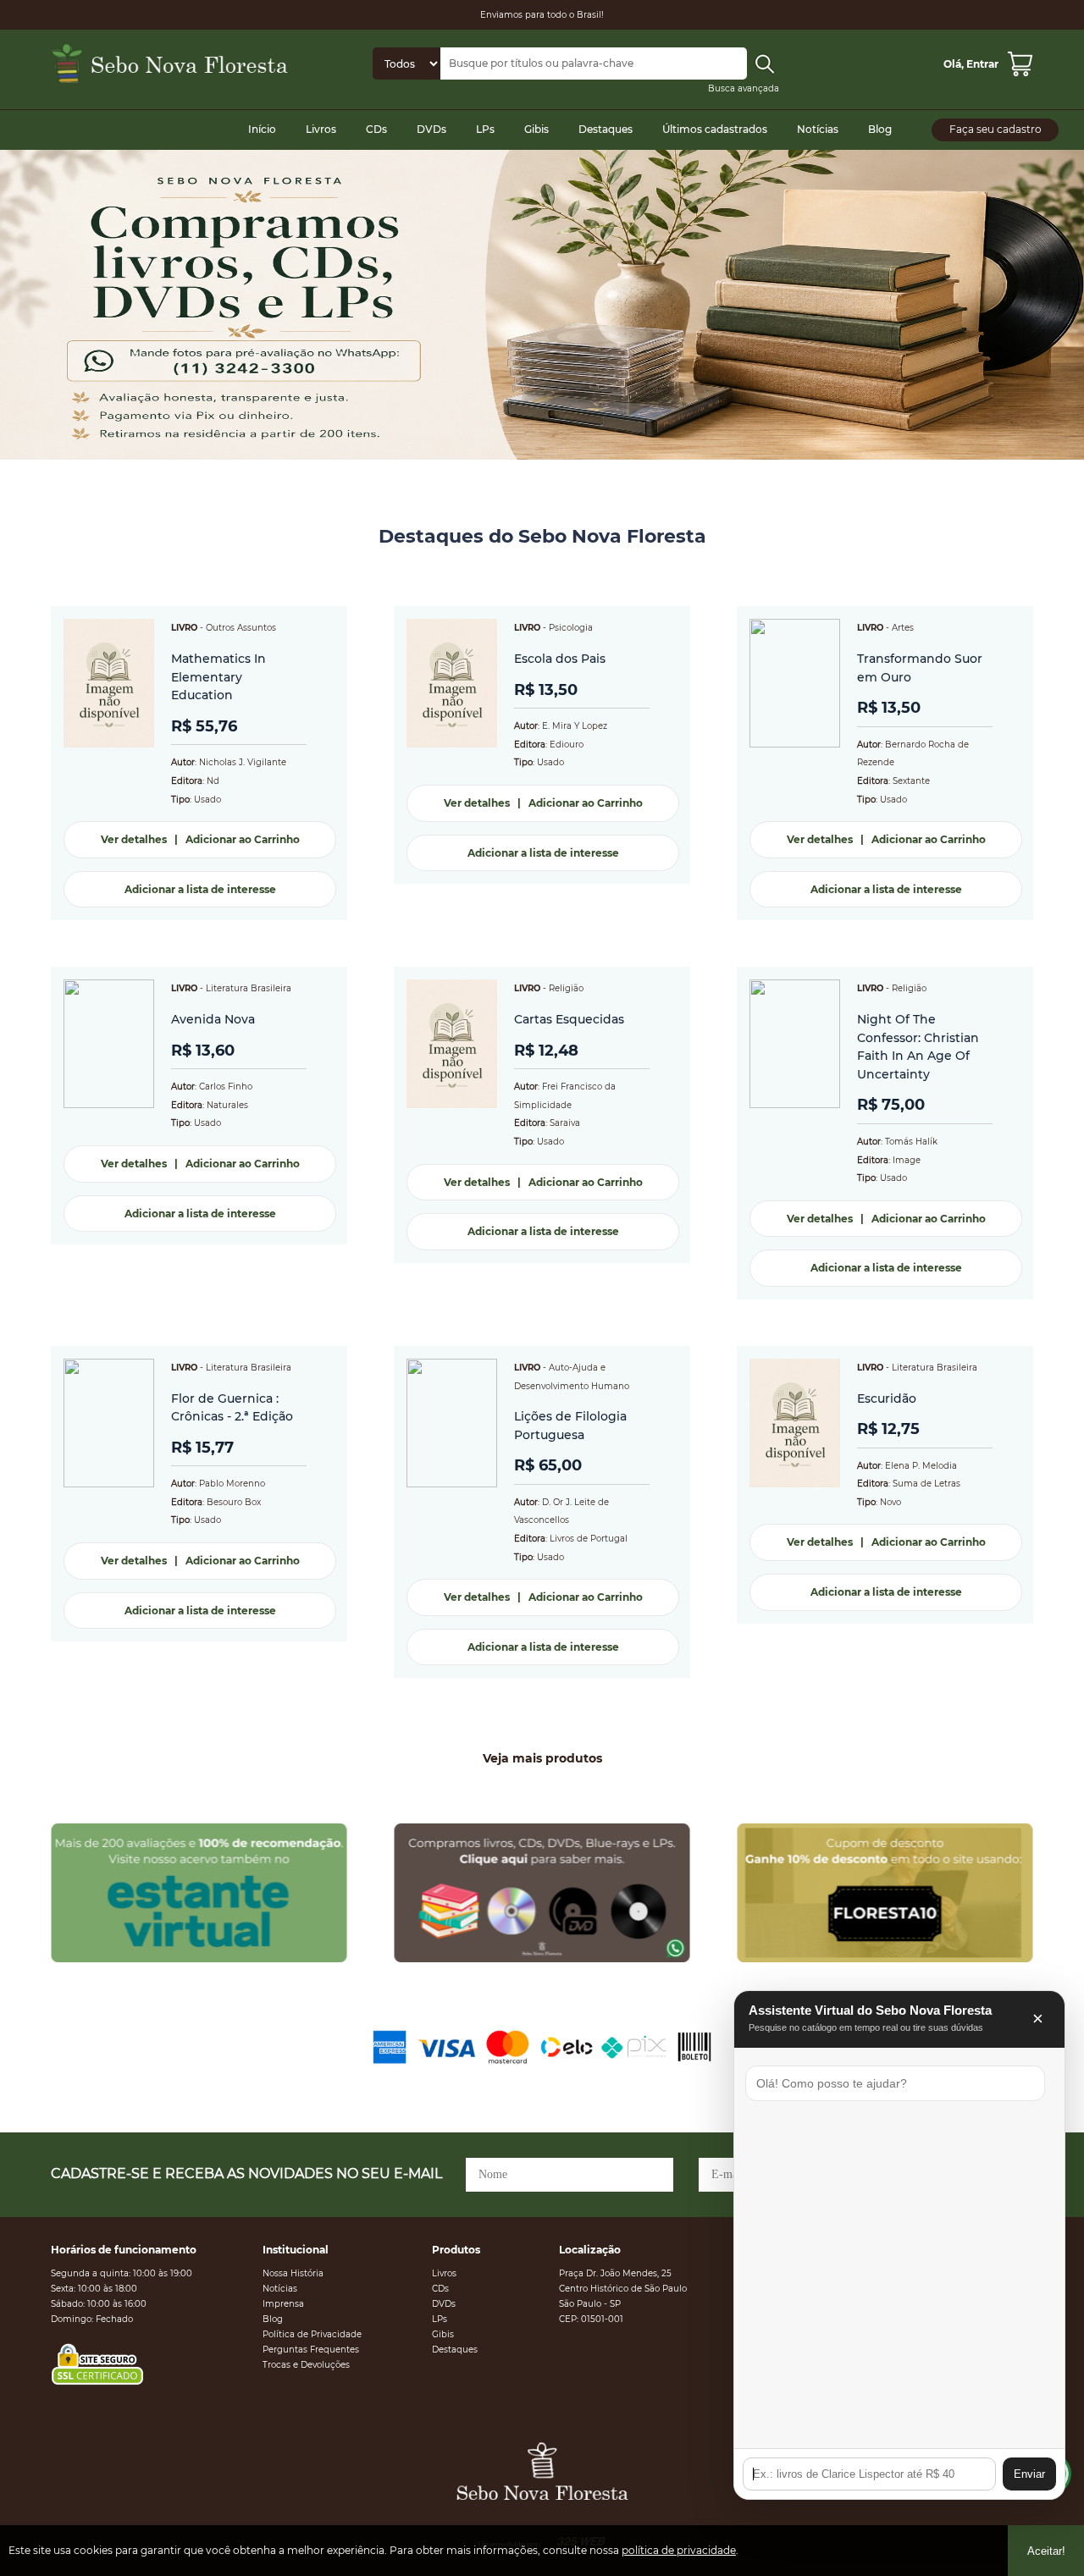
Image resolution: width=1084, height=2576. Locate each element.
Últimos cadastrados (715, 129)
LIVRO (184, 628)
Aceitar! (1046, 2551)
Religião (566, 988)
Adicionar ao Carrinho (243, 839)
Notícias (818, 129)
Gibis (536, 129)
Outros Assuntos (241, 628)
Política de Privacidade (312, 2334)
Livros (321, 129)
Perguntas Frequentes (311, 2350)
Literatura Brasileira (249, 988)
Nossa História (293, 2273)
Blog (880, 129)
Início (262, 129)
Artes (903, 628)
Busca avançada (744, 88)
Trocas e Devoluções (306, 2365)
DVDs (431, 129)
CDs (376, 129)
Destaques (606, 129)
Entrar (982, 64)
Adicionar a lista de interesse (200, 889)
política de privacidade (679, 2550)
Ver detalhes (134, 839)
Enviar (1029, 2474)
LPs (485, 129)
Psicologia (571, 628)
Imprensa (283, 2304)
